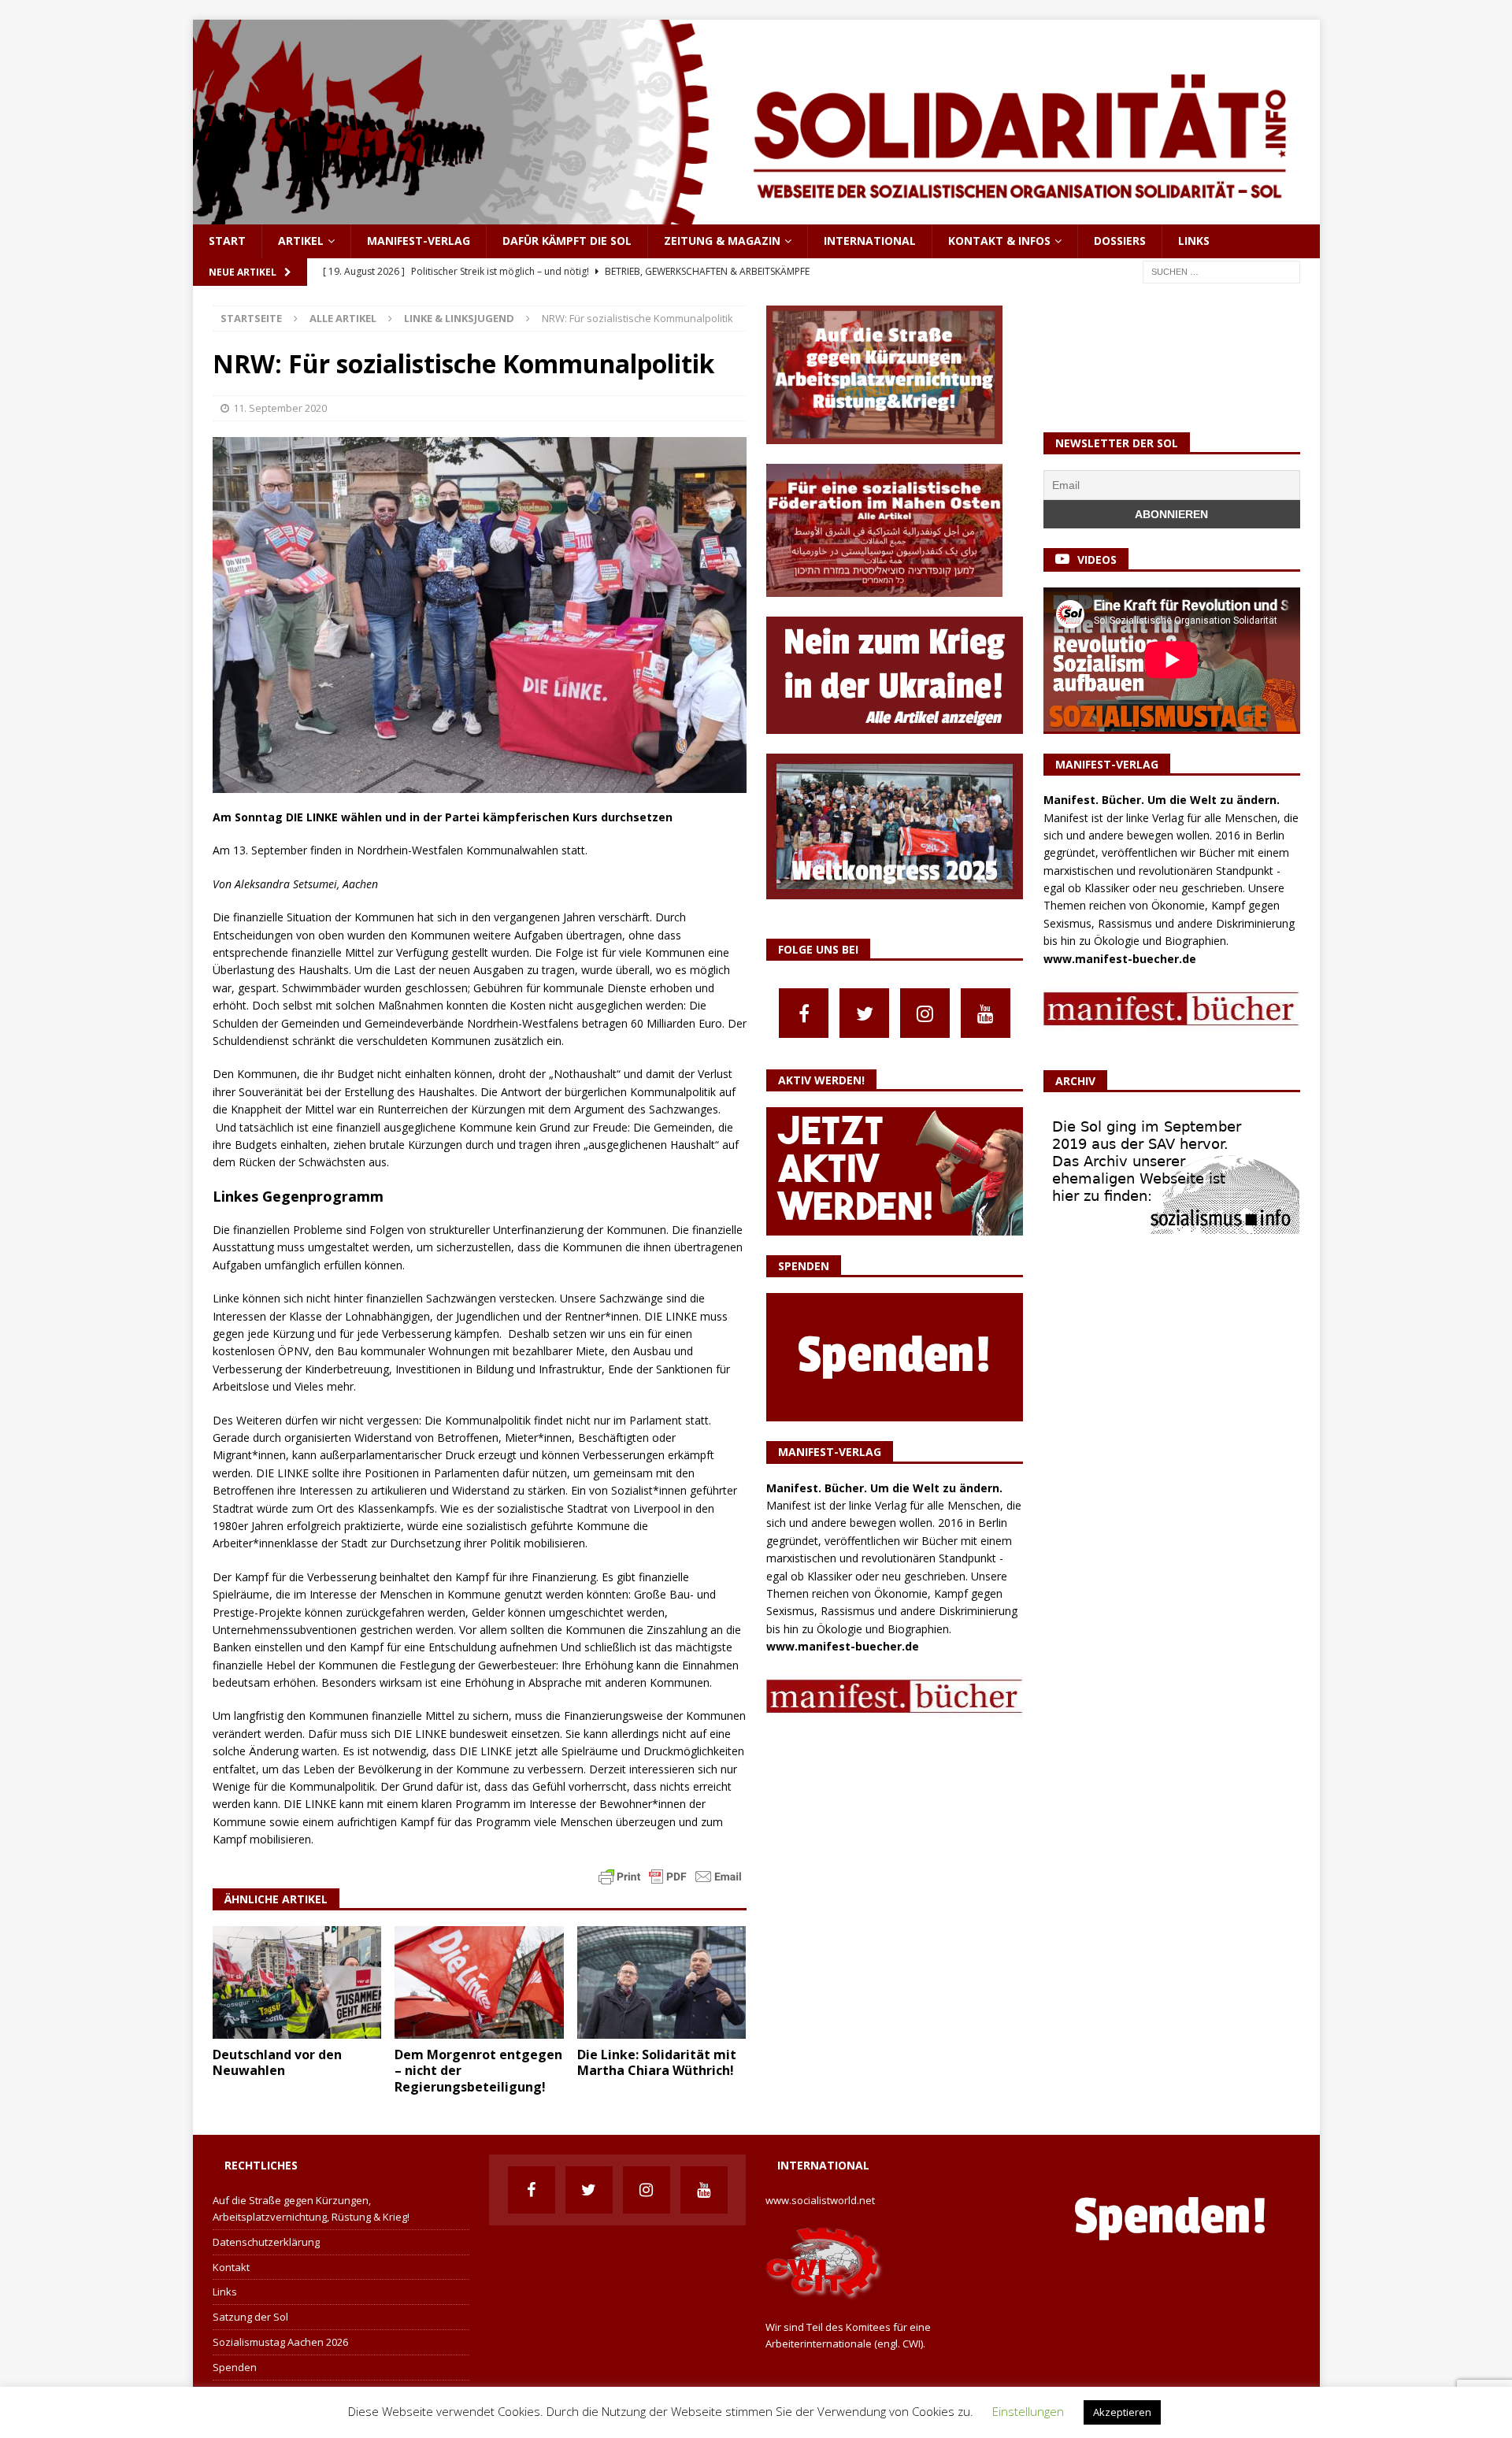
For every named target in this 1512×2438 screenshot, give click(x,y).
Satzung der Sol (250, 2317)
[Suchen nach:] (1221, 270)
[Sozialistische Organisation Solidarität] (756, 215)
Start (227, 241)
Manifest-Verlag (419, 241)
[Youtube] (986, 1013)
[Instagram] (925, 1013)
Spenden (235, 2367)
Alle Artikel (343, 318)
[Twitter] (864, 1013)
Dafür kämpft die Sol (567, 241)
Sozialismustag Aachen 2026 (280, 2342)
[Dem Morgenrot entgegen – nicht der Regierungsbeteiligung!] (479, 1982)
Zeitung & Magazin (722, 241)
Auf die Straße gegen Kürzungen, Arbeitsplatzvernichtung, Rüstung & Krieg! (311, 2208)
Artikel (301, 241)
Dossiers (1120, 241)
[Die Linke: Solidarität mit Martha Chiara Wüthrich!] (662, 1982)
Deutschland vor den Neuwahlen (277, 2063)
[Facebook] (804, 1013)
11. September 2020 (280, 408)
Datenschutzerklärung (266, 2242)
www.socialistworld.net (820, 2200)
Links (1194, 241)
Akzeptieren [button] (1122, 2412)
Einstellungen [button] (1028, 2411)
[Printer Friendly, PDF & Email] (670, 1875)
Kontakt (231, 2267)
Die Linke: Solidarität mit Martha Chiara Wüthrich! (657, 2063)
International (870, 241)
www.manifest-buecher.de (843, 1646)
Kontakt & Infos (999, 241)
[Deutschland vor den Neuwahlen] (297, 1982)
